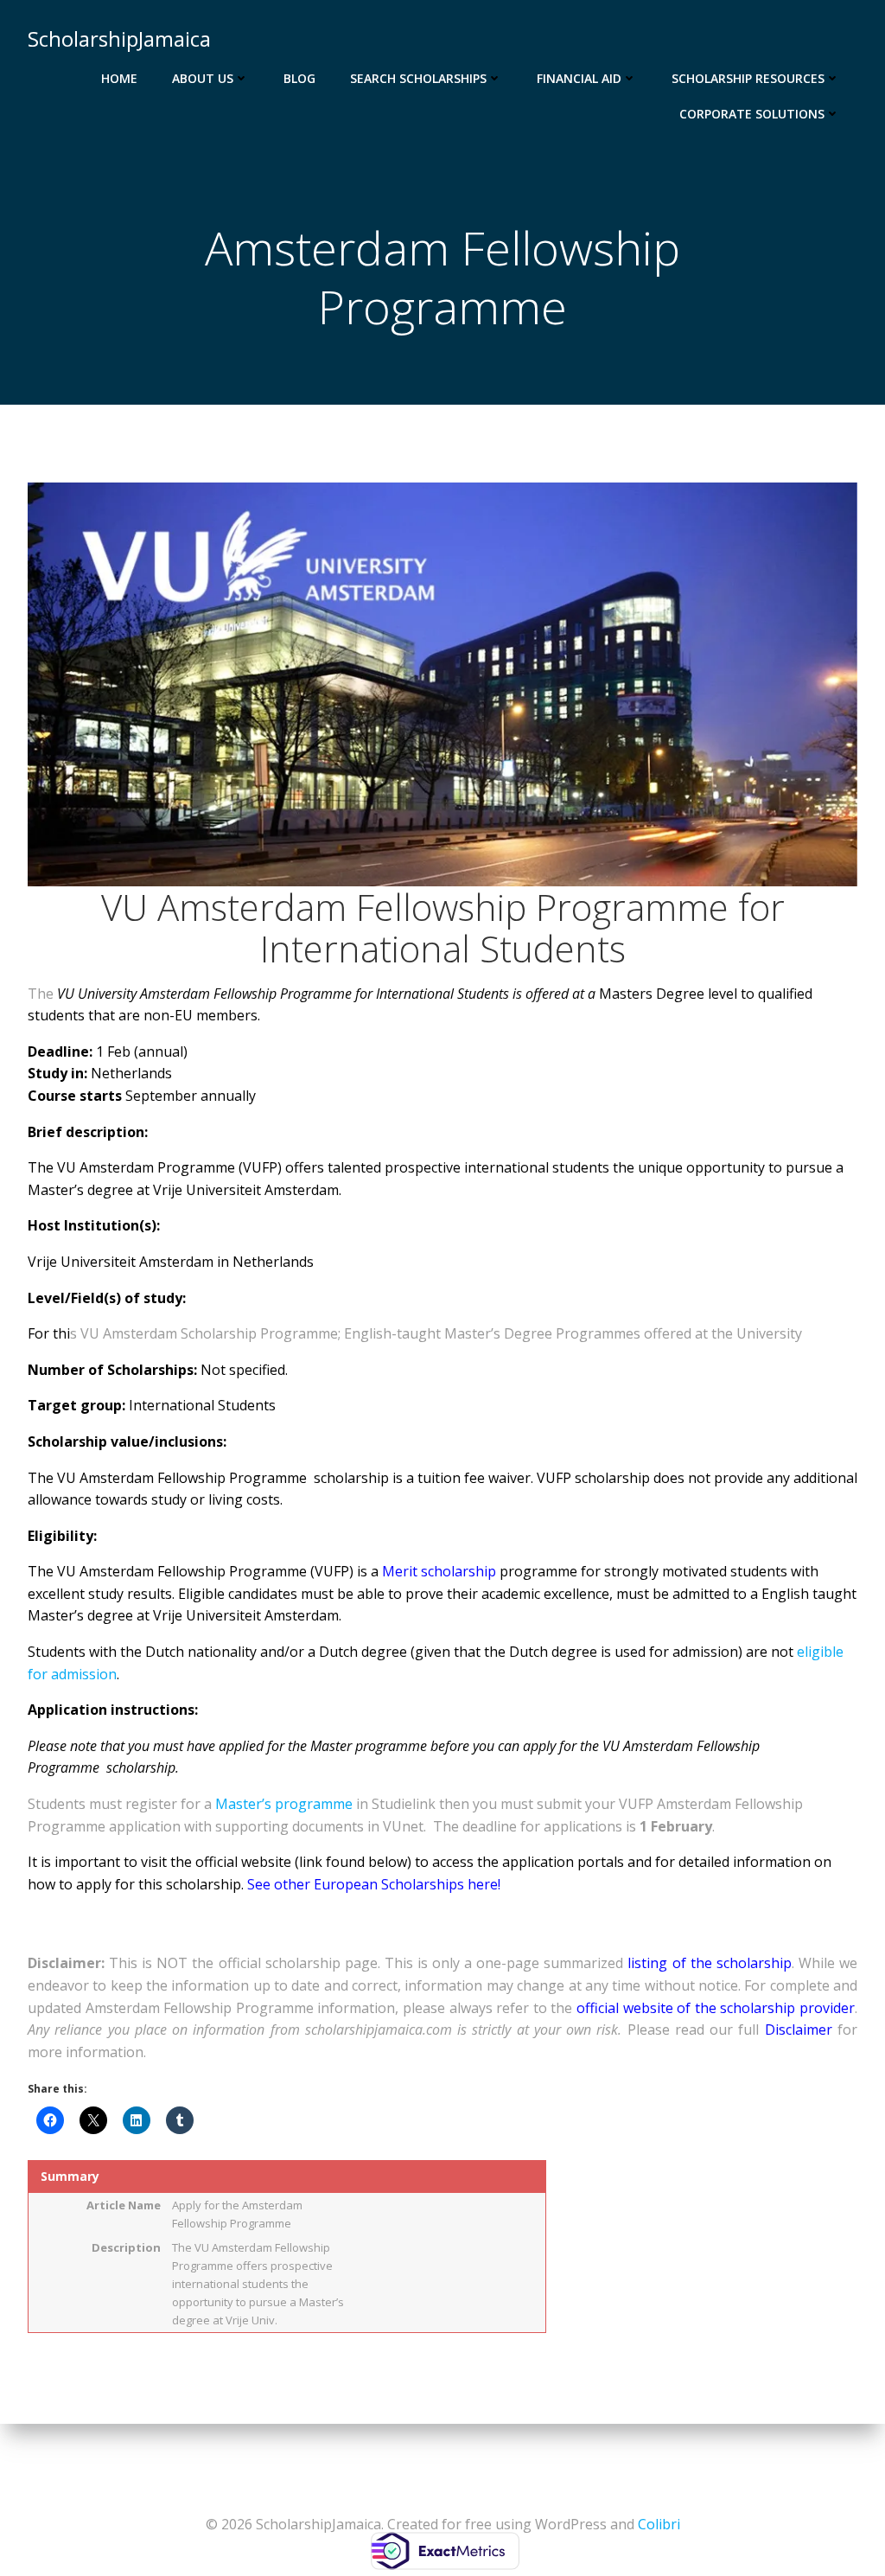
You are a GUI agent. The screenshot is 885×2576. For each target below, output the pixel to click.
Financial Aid (579, 78)
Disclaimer (801, 2029)
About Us (203, 78)
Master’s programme (284, 1804)
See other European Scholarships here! (374, 1884)
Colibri (659, 2524)
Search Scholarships (418, 78)
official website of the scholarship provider (716, 2008)
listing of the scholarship (709, 1963)
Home (119, 78)
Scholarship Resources (748, 78)
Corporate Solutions (752, 114)
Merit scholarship (439, 1571)
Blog (299, 78)
